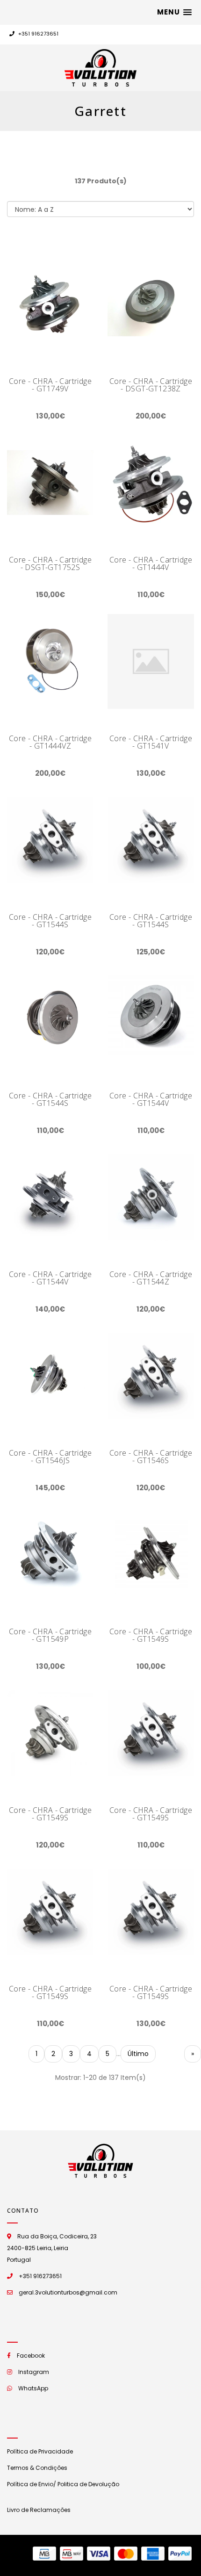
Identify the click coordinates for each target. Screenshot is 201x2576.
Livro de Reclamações (39, 2510)
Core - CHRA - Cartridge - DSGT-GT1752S (50, 563)
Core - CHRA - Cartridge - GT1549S (151, 1635)
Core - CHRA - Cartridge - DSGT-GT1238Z (151, 385)
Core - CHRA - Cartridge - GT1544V (151, 1099)
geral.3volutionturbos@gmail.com (68, 2292)
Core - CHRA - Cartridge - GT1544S (50, 921)
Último (138, 2054)
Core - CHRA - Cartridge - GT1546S (151, 1457)
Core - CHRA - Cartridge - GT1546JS (50, 1457)
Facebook (31, 2356)
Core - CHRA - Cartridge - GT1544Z (151, 1278)
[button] (174, 12)
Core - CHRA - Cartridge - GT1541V (151, 742)
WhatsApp (33, 2388)
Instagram (34, 2372)
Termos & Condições (37, 2468)
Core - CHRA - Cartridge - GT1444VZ (50, 742)
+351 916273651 (38, 34)
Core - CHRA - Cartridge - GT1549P (50, 1635)
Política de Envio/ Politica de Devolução (63, 2484)
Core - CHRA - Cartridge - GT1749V (50, 385)
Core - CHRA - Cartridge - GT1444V (151, 563)
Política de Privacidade (40, 2451)
